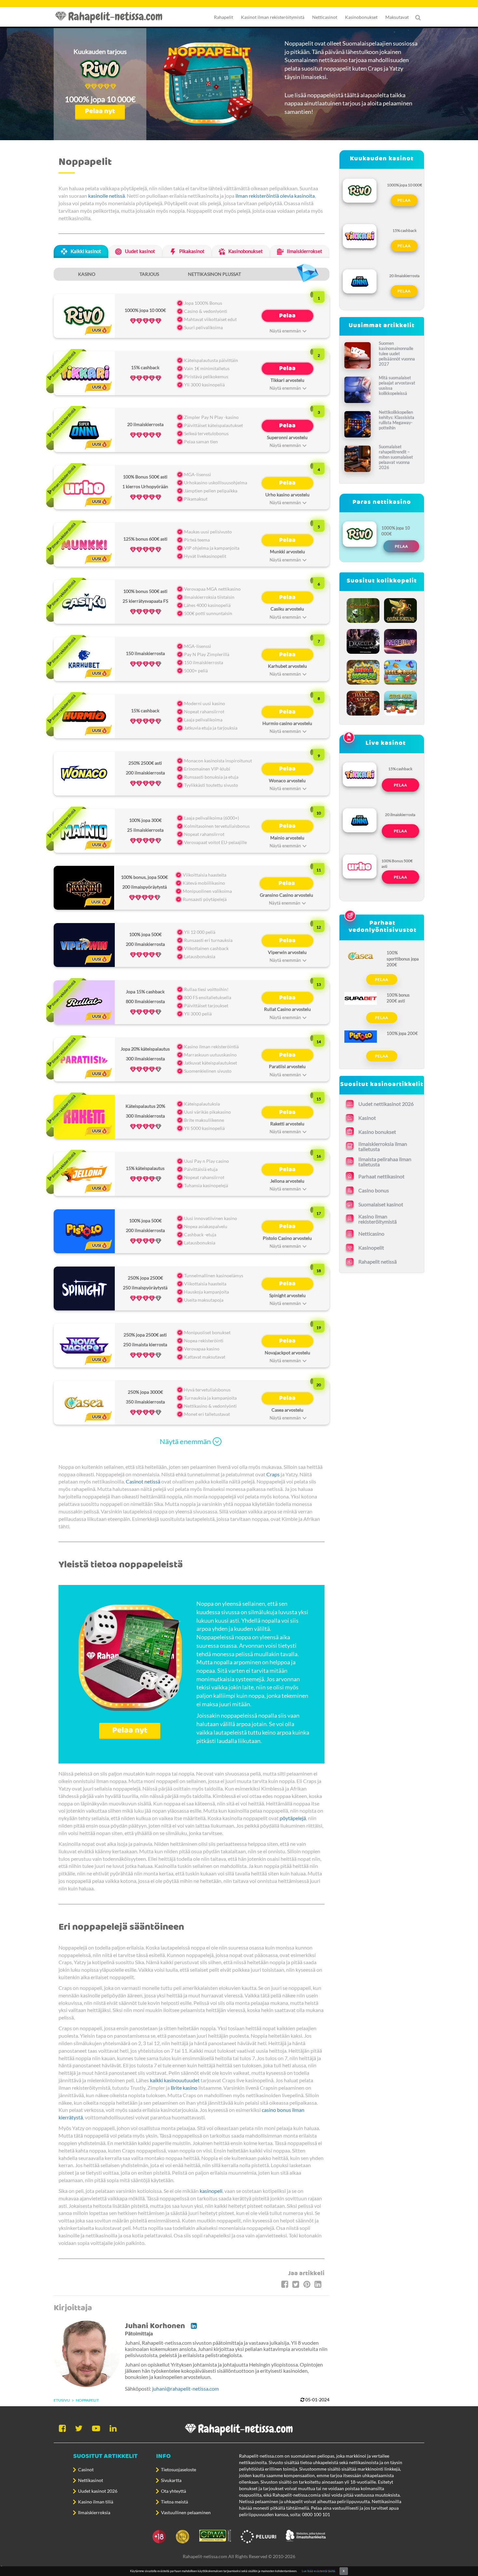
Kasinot (367, 1118)
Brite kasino (184, 2088)
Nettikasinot (91, 2480)
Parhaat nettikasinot (381, 1176)
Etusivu (62, 2400)
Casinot (86, 2469)
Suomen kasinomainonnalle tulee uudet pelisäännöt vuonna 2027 (397, 354)
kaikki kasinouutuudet (175, 2080)
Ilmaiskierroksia (94, 2512)
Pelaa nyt (100, 111)
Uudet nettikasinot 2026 (386, 1104)
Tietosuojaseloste (179, 2469)
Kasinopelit (371, 1248)
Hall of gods (363, 701)
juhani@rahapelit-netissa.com (186, 2388)
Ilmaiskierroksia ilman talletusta (383, 1147)
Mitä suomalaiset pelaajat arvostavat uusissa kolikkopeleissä (397, 385)
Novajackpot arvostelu (287, 1353)
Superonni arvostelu (287, 437)
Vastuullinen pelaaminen (186, 2512)
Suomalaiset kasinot (381, 1204)
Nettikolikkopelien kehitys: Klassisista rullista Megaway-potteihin (397, 420)
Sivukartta (171, 2480)
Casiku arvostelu (287, 609)
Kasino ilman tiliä (96, 2502)
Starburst (401, 640)
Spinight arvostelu (287, 1295)
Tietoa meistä (174, 2502)
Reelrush (401, 671)
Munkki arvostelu (287, 551)
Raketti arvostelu (287, 1124)
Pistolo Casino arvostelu (287, 1238)
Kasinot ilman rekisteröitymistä (273, 17)
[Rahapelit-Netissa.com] (112, 17)
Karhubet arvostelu (287, 666)
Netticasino (371, 1234)
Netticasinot (325, 17)
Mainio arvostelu (287, 838)
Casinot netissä (143, 1481)
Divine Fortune (401, 609)
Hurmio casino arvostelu (287, 723)
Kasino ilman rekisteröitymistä (378, 1219)
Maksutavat (397, 17)
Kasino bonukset (377, 1132)
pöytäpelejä (293, 1818)
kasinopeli (211, 2191)
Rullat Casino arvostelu (287, 1009)
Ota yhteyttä (173, 2491)
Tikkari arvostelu (287, 380)
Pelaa (287, 316)
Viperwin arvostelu (287, 952)
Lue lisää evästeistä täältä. (319, 2571)
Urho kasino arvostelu (287, 495)
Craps (273, 1474)
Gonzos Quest (363, 609)
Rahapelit (224, 17)
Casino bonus (374, 1190)
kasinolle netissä (106, 196)
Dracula (364, 640)
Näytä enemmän (185, 1441)
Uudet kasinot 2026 (98, 2491)
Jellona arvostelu (287, 1181)
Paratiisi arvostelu (287, 1066)
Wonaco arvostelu (287, 780)
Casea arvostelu (287, 1410)
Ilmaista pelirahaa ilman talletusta (385, 1162)
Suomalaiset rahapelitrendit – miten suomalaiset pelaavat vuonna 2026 (396, 457)
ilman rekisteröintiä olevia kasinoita (275, 196)
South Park (401, 701)
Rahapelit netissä (378, 1261)
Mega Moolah (364, 671)
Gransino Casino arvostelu (286, 895)
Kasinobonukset (361, 17)
